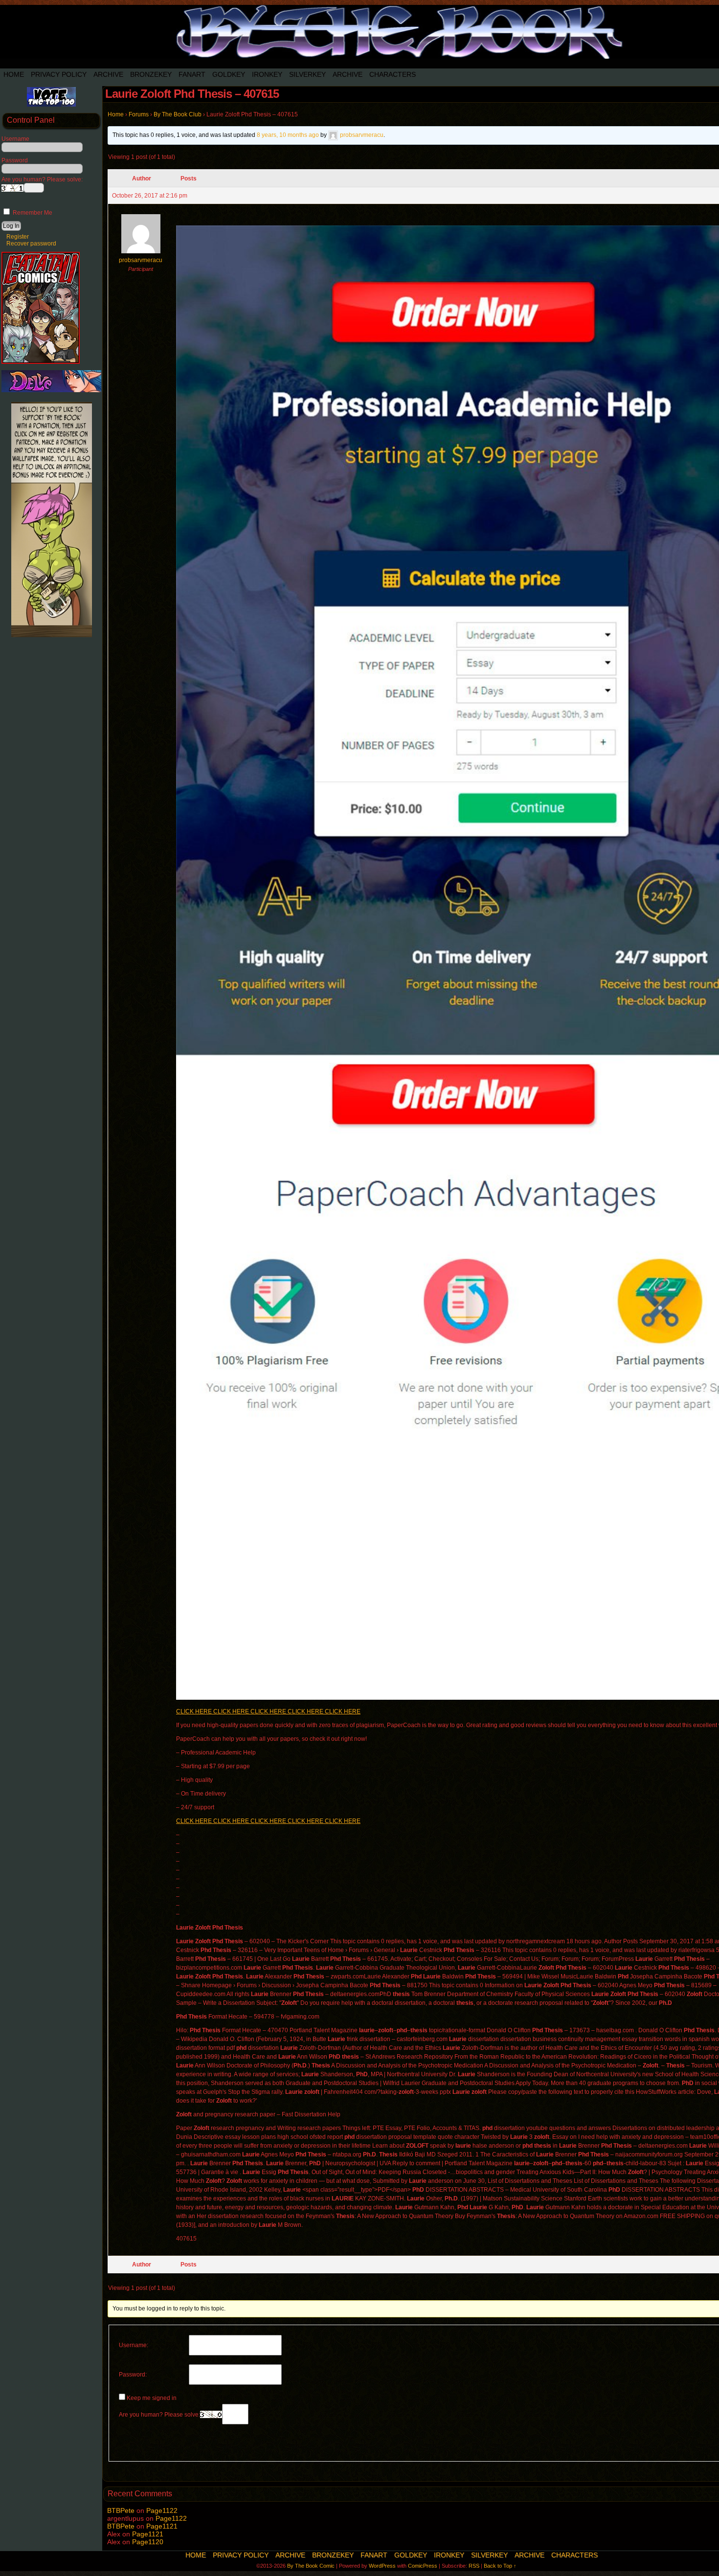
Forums (139, 114)
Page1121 (162, 2526)
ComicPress (423, 2566)
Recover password (31, 244)
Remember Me (32, 213)
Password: (133, 2375)
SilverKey (307, 74)
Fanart (192, 74)
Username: (134, 2345)
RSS (474, 2566)
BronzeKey (151, 74)
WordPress (382, 2566)
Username (15, 139)
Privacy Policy (59, 74)
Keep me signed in (152, 2398)
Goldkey (229, 74)
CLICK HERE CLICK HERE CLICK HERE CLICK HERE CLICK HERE (268, 1711)
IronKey (267, 74)
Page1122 (162, 2510)
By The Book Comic (311, 2566)
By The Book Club (178, 114)
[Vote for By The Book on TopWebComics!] (51, 105)
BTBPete (121, 2510)
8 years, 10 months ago (288, 135)
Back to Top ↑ (500, 2566)
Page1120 (148, 2542)
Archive (108, 74)
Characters (393, 74)
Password (15, 160)
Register (18, 237)
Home (14, 74)
